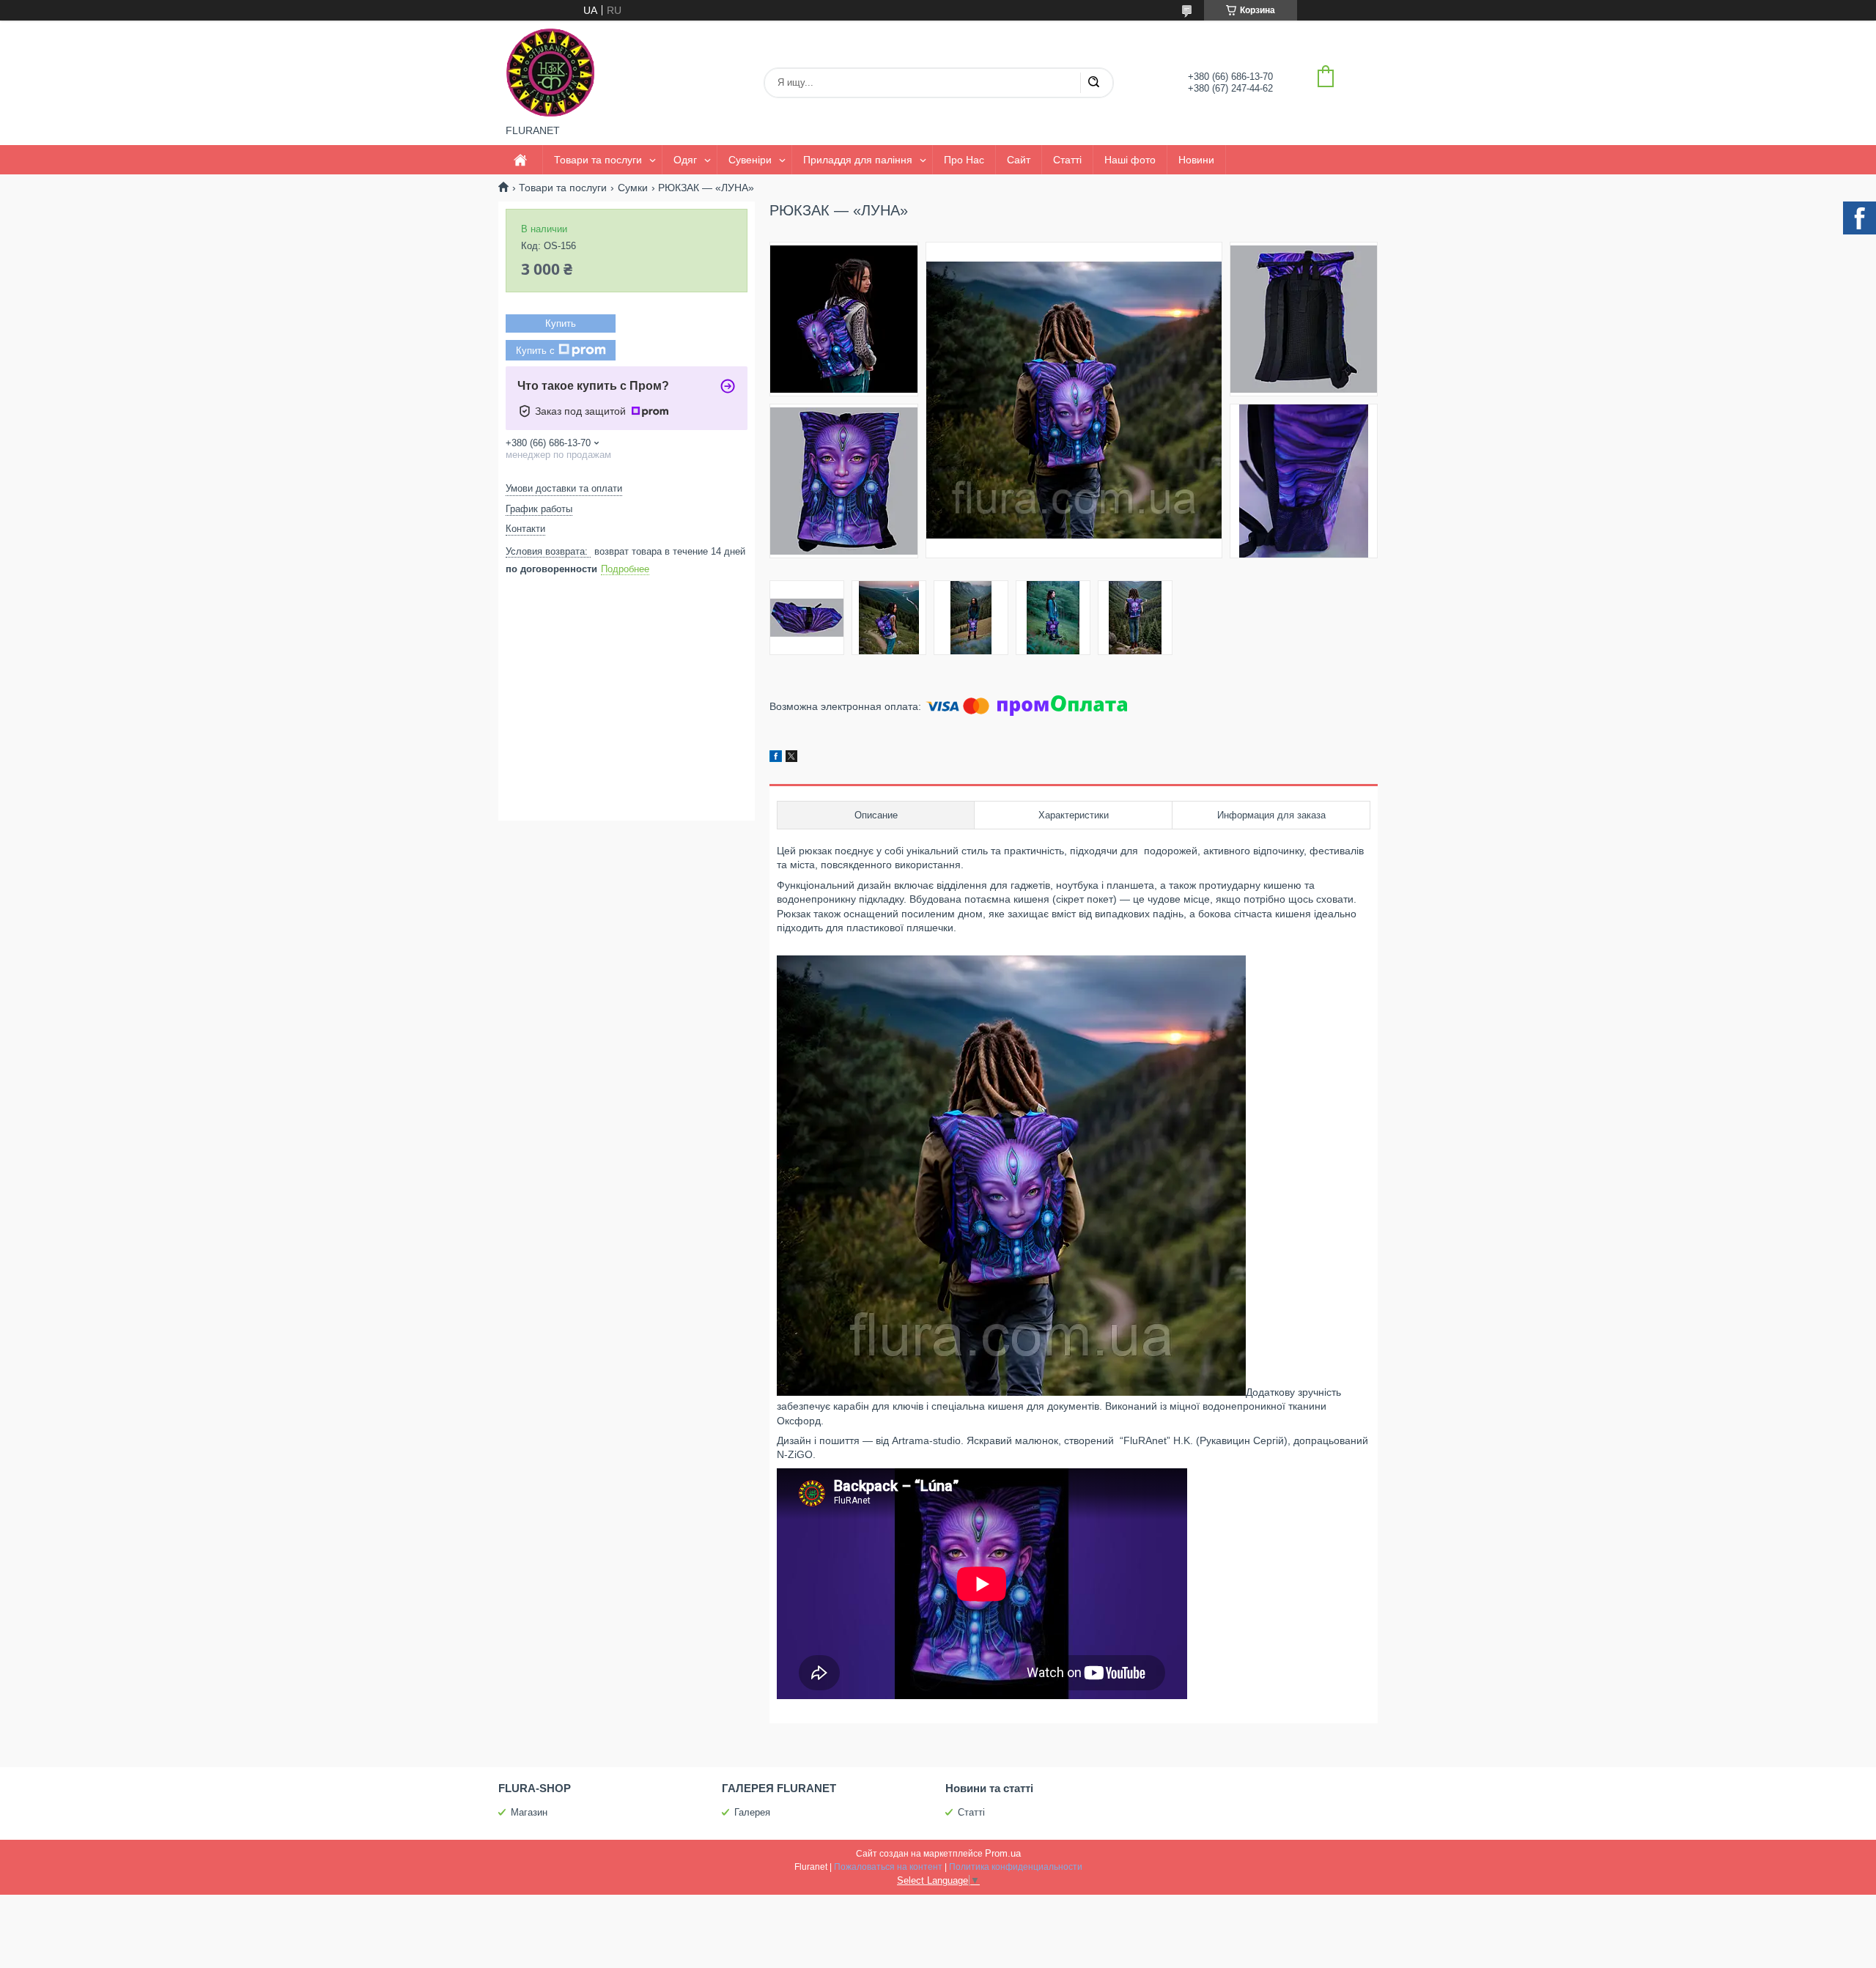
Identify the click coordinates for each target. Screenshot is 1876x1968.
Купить (561, 323)
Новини (1196, 160)
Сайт (1019, 160)
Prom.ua (1003, 1853)
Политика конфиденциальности (1016, 1867)
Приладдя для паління (858, 160)
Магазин (529, 1812)
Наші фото (1130, 160)
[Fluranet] (550, 73)
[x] (791, 758)
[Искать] (1093, 83)
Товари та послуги (598, 160)
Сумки (633, 188)
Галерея (752, 1812)
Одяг (685, 160)
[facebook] (776, 758)
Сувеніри (750, 160)
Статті (1067, 160)
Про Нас (964, 160)
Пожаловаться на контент (888, 1867)
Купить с (535, 351)
